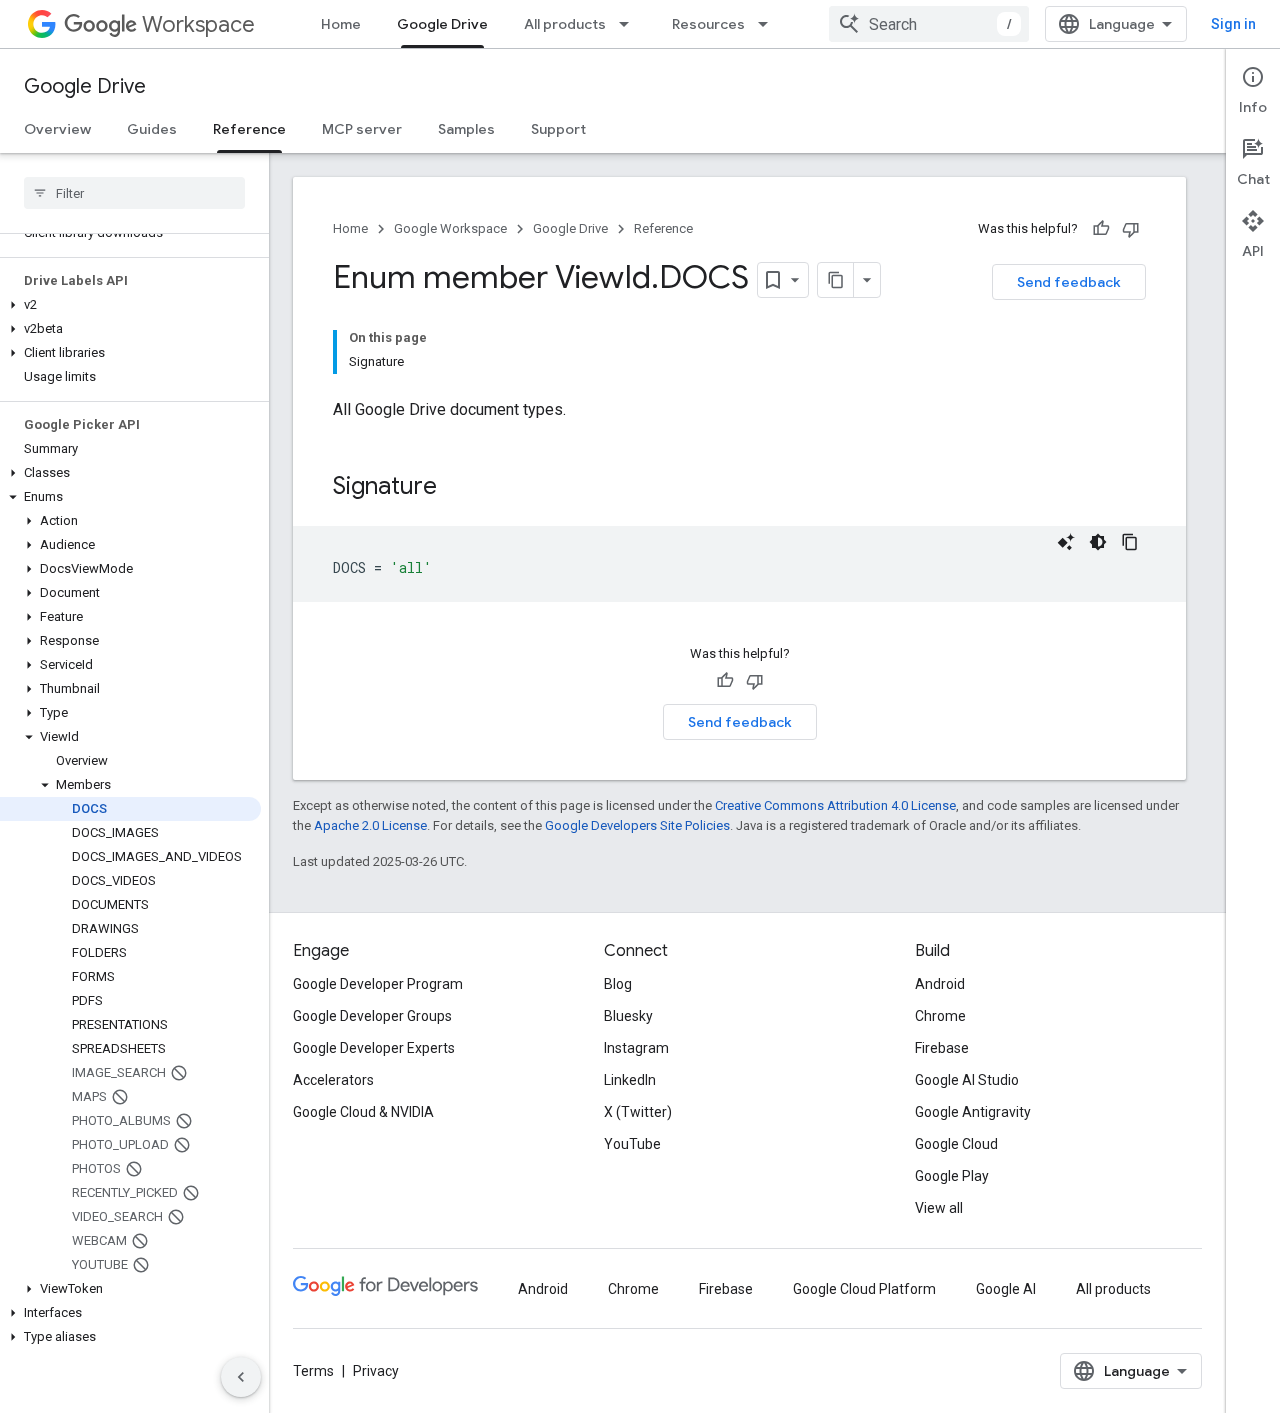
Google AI (1006, 1289)
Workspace (198, 24)
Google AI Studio (967, 1080)
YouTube (632, 1144)
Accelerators (333, 1080)
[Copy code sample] (1130, 542)
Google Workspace (450, 228)
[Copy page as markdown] (836, 280)
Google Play (952, 1176)
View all (939, 1208)
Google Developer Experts (374, 1048)
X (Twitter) (638, 1112)
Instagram (636, 1048)
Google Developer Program (378, 984)
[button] (130, 305)
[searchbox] (134, 193)
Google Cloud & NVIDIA (363, 1112)
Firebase (942, 1048)
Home (341, 24)
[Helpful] (1101, 229)
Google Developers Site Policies (637, 825)
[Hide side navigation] (241, 1377)
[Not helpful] (1131, 229)
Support (558, 129)
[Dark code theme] (1098, 542)
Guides (152, 129)
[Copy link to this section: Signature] (457, 488)
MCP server (362, 129)
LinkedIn (630, 1080)
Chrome (940, 1016)
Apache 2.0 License (370, 825)
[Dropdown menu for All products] (630, 24)
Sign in (1233, 24)
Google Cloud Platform (864, 1289)
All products (565, 24)
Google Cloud (956, 1144)
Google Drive (442, 24)
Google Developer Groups (372, 1016)
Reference (249, 129)
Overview (57, 129)
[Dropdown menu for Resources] (769, 24)
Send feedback (1069, 282)
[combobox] (929, 24)
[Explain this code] (1066, 542)
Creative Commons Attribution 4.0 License (835, 805)
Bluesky (628, 1016)
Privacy (376, 1371)
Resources (708, 24)
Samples (466, 129)
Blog (618, 984)
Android (940, 984)
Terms (313, 1371)
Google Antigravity (973, 1112)
